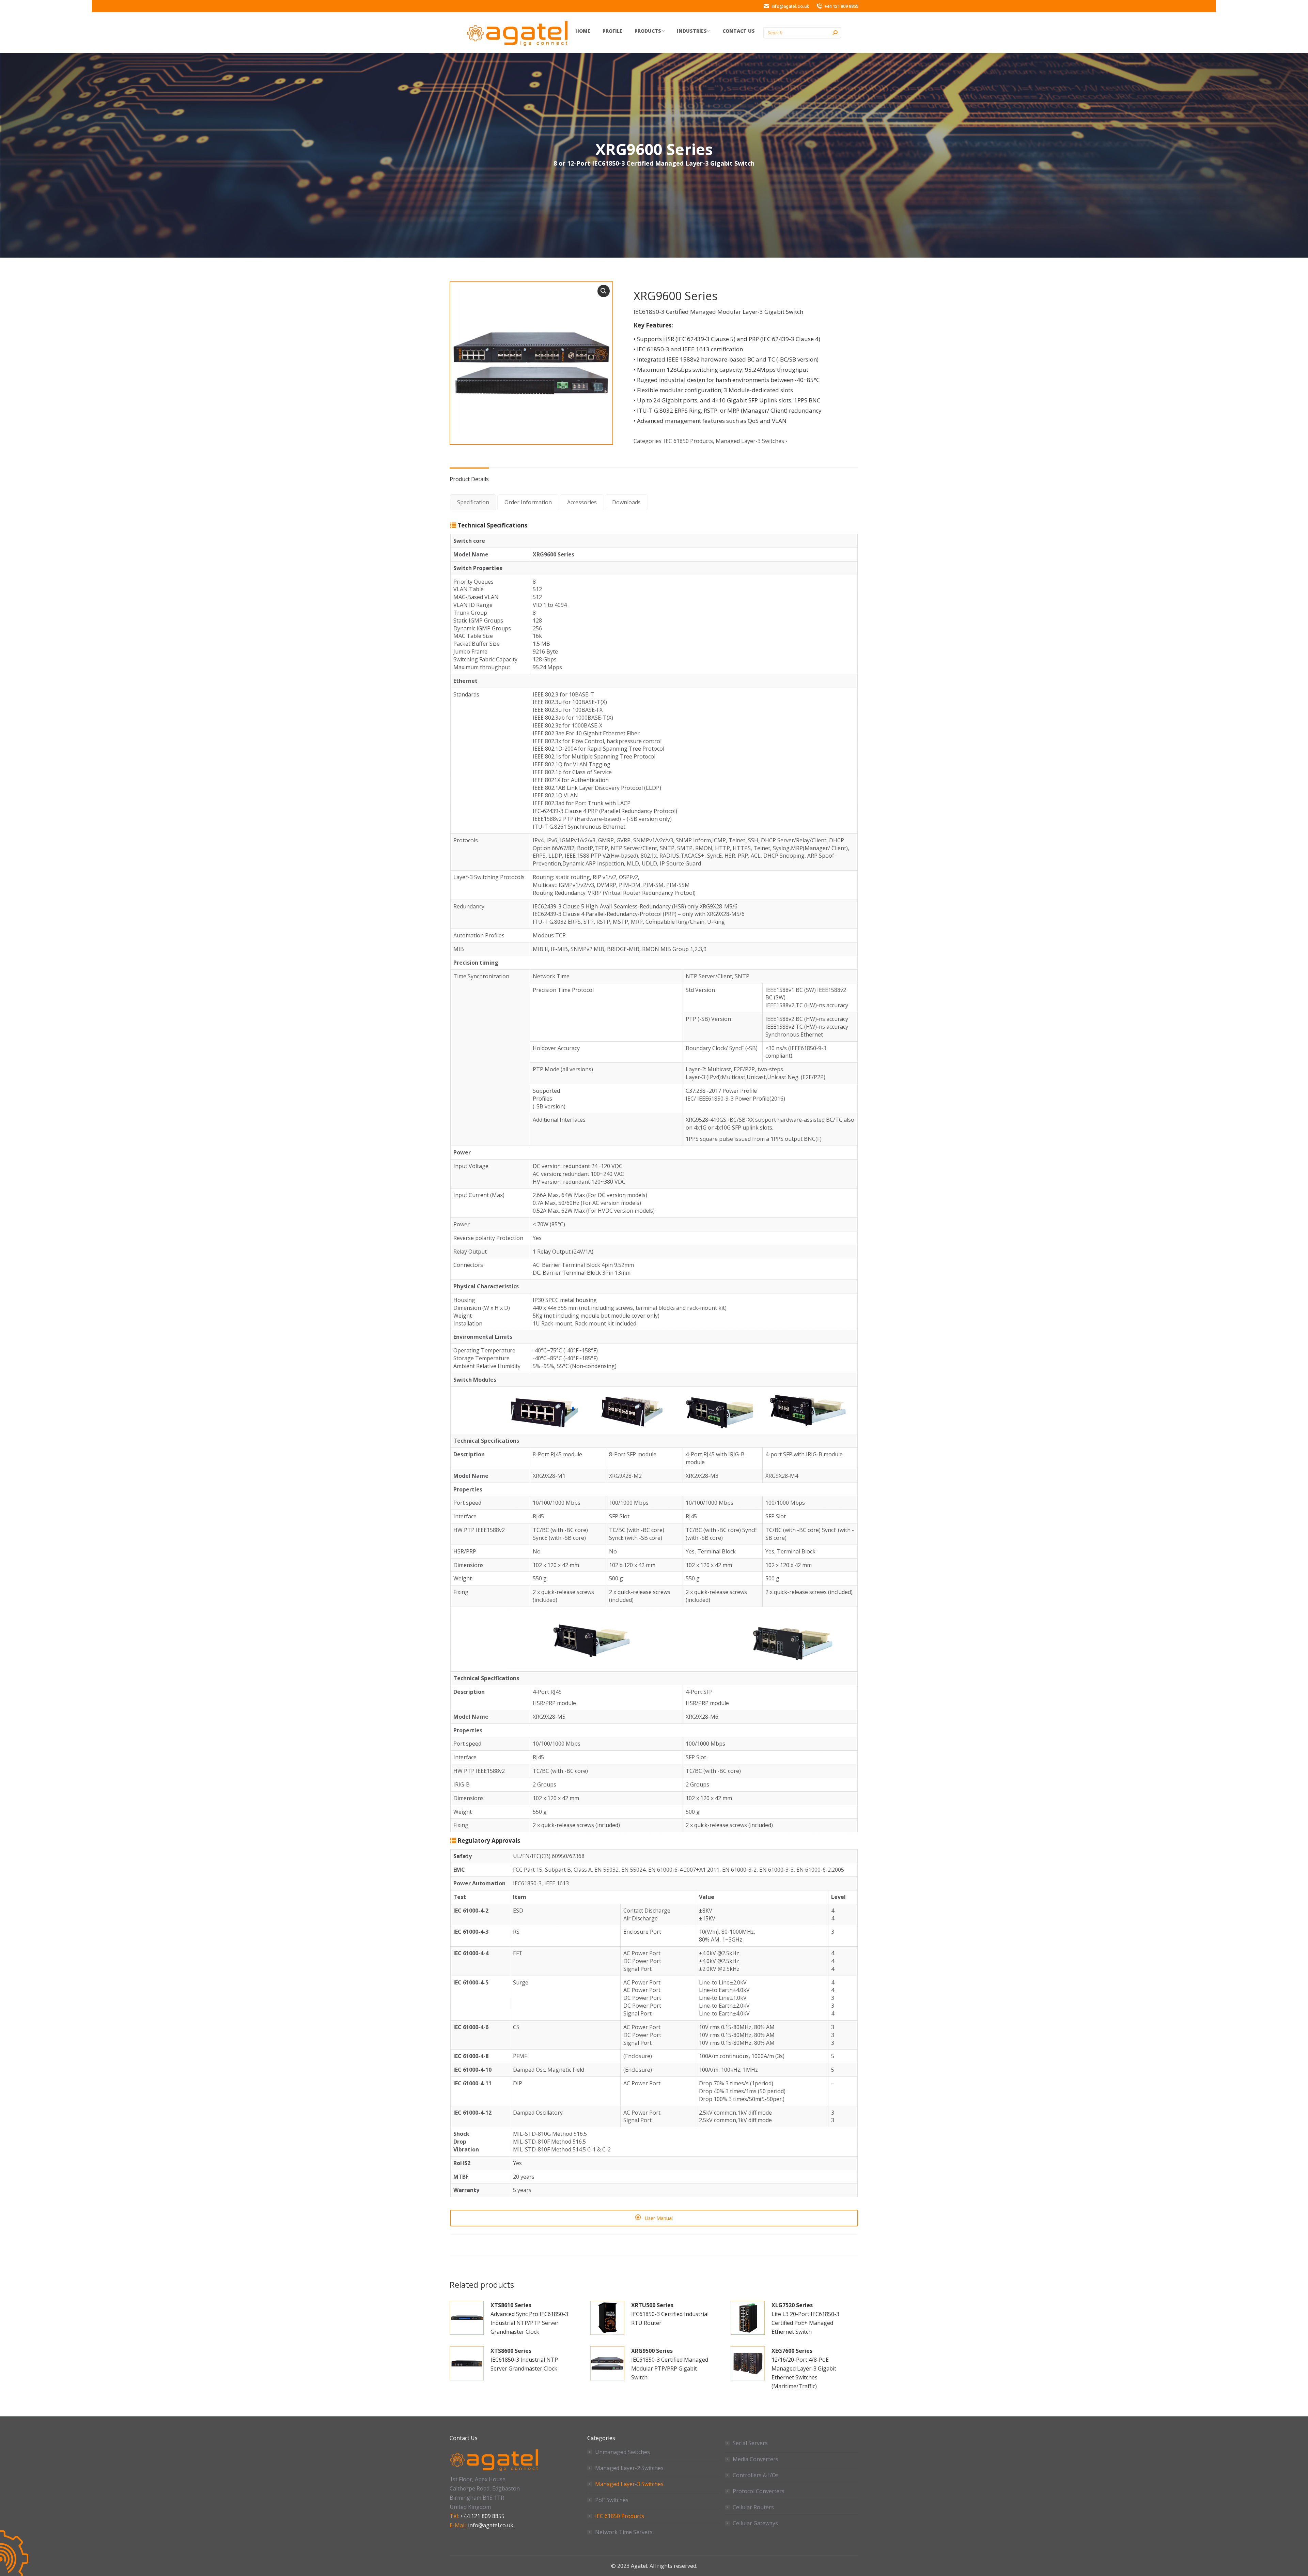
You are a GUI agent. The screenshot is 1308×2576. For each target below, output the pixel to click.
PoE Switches (612, 2500)
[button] (604, 291)
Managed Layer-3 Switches (750, 441)
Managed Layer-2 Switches (629, 2468)
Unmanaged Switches (622, 2452)
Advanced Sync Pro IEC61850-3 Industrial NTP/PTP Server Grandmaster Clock (529, 2318)
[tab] (473, 502)
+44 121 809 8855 (482, 2516)
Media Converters (756, 2459)
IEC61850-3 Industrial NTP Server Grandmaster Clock (524, 2360)
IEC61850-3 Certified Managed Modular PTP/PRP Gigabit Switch (670, 2364)
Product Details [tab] (469, 479)
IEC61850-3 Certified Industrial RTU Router (670, 2314)
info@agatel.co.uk (491, 2525)
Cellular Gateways (755, 2523)
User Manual (658, 2218)
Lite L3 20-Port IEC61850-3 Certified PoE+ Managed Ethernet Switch (805, 2318)
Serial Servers (750, 2443)
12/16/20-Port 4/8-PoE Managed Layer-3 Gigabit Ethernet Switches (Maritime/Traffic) (804, 2368)
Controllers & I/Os (756, 2475)
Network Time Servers (624, 2532)
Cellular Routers (753, 2507)
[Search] (835, 33)
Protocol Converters (759, 2491)
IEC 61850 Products (688, 441)
